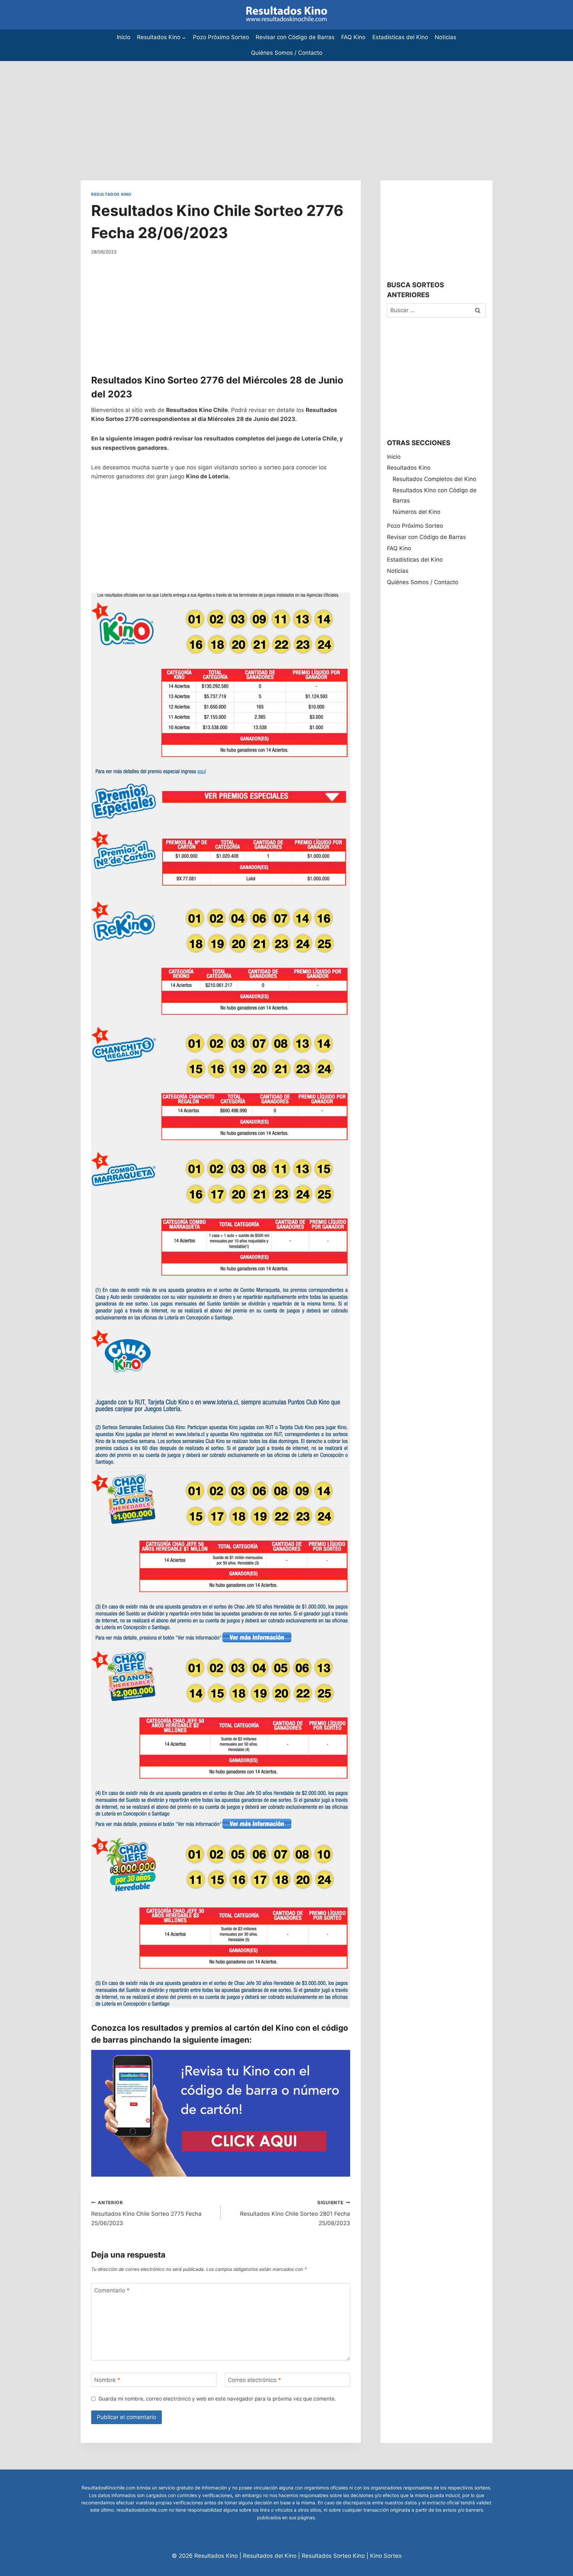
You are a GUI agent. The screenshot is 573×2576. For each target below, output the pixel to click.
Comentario (112, 2290)
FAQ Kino (353, 37)
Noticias (446, 37)
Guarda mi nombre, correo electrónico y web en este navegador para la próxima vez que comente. (217, 2399)
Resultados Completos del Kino (434, 479)
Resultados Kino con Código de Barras (435, 495)
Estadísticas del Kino (400, 37)
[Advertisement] (199, 107)
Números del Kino (416, 512)
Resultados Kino (111, 194)
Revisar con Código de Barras (295, 37)
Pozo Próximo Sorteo (221, 37)
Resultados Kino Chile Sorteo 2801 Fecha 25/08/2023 (295, 2213)
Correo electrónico (255, 2380)
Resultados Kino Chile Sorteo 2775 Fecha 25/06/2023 (146, 2213)
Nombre (107, 2380)
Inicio (124, 37)
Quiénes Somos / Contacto (287, 53)
